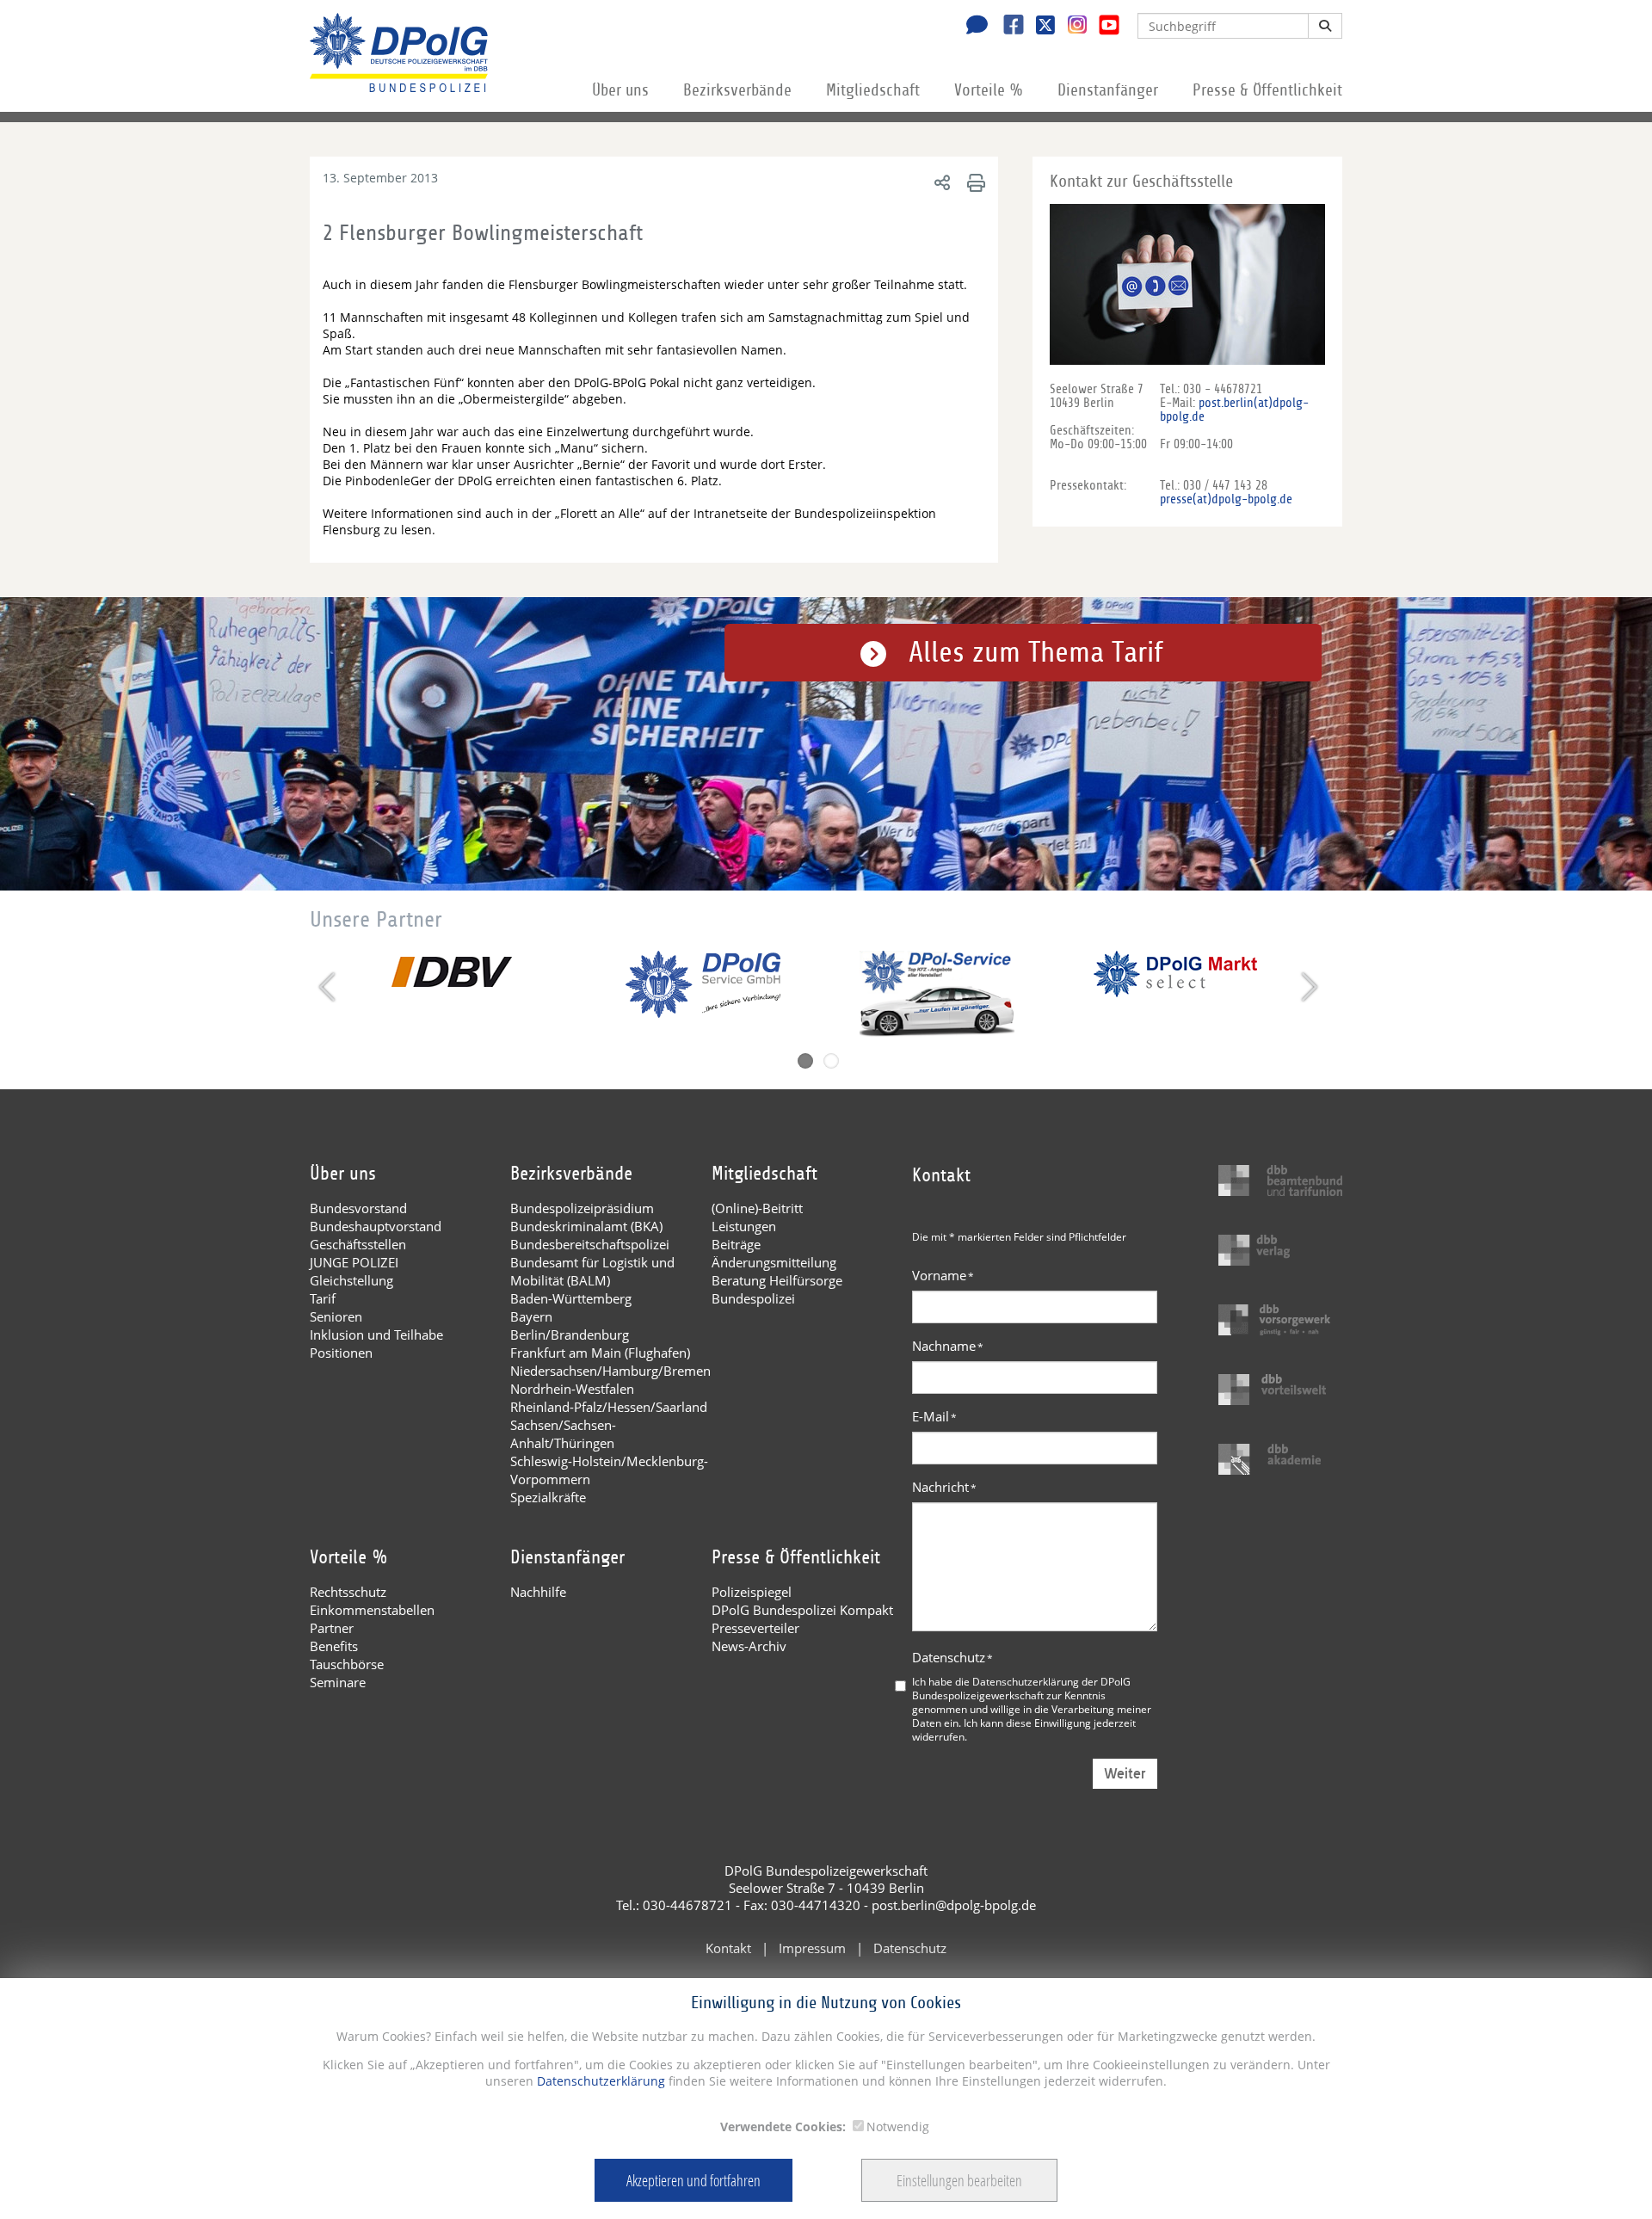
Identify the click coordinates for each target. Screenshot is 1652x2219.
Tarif (323, 1298)
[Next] (1307, 987)
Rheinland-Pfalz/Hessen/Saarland (609, 1407)
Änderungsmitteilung (774, 1262)
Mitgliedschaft (873, 90)
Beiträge (736, 1244)
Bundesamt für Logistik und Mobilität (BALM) (592, 1271)
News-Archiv (749, 1646)
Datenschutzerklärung (599, 2081)
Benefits (334, 1646)
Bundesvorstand (358, 1208)
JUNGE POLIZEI (354, 1262)
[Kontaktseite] (972, 27)
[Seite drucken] (974, 182)
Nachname (948, 1346)
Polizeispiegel (752, 1592)
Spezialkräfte (548, 1497)
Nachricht (944, 1487)
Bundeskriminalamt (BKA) (586, 1226)
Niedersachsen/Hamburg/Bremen (610, 1371)
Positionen (341, 1353)
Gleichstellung (351, 1280)
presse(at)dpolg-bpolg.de (1226, 499)
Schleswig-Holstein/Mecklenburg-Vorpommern (609, 1470)
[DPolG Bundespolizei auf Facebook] (1007, 27)
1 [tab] (805, 1061)
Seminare (338, 1682)
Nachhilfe (538, 1592)
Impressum (812, 1948)
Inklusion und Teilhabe (376, 1334)
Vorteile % (989, 90)
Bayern (531, 1316)
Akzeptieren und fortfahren (693, 2180)
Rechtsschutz (348, 1592)
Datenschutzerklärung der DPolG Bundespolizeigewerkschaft (1021, 1688)
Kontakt (728, 1948)
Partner (332, 1628)
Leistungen (744, 1226)
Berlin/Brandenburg (570, 1334)
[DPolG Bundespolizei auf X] (1039, 27)
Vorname (943, 1275)
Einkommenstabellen (372, 1610)
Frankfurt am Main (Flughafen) (600, 1353)
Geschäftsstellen (358, 1244)
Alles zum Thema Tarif (1036, 653)
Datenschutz (952, 1657)
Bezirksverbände (737, 90)
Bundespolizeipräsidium (582, 1208)
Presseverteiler (755, 1628)
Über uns (620, 90)
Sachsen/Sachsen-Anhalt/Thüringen (563, 1434)
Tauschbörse (347, 1664)
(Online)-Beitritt (757, 1208)
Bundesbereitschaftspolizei (590, 1244)
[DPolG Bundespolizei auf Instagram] (1071, 25)
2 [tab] (831, 1061)
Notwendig (898, 2127)
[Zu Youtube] (1103, 27)
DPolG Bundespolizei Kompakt (802, 1610)
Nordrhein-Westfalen (572, 1389)
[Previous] (329, 987)
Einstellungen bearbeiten (959, 2180)
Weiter (1125, 1774)
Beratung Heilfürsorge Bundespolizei (777, 1289)
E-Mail (934, 1416)
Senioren (336, 1316)
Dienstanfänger (1108, 90)
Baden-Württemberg (571, 1298)
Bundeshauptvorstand (376, 1226)
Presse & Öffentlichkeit (1267, 90)
